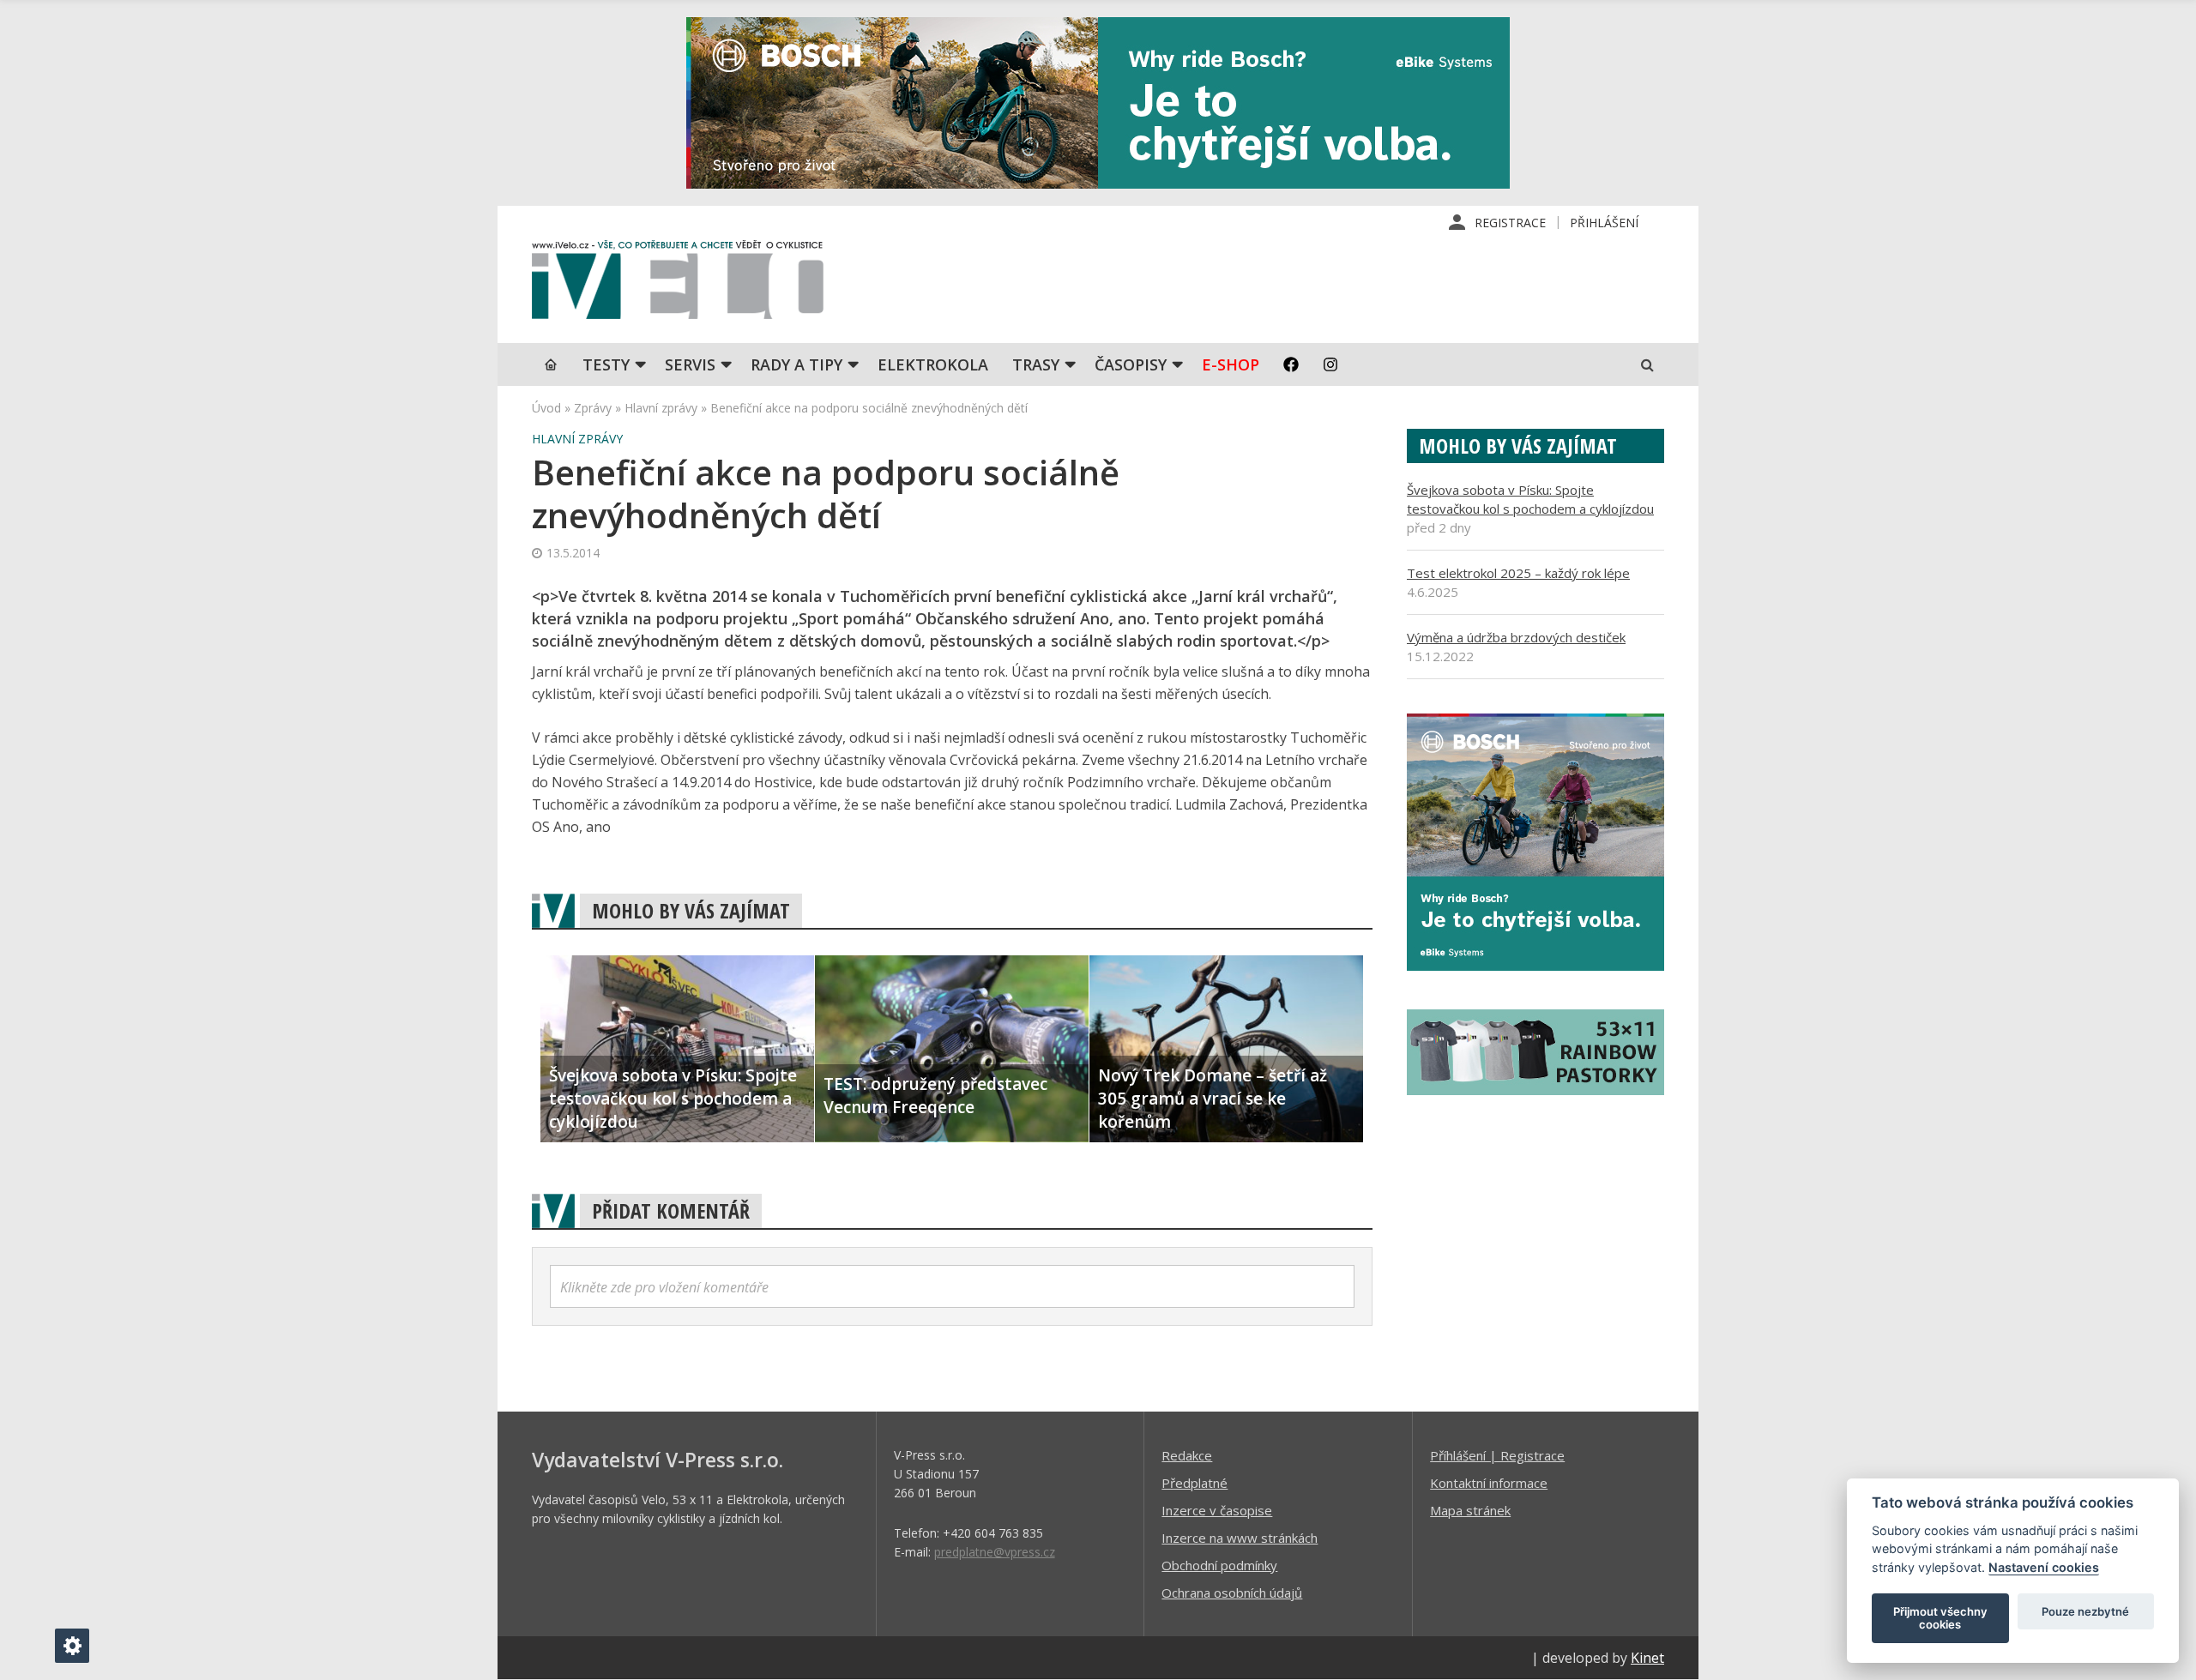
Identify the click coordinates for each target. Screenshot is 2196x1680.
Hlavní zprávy (661, 408)
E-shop (1231, 364)
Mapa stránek (1470, 1510)
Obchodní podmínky (1219, 1565)
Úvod (546, 408)
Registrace (1510, 223)
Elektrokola (933, 364)
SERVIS (690, 364)
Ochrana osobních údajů (1232, 1593)
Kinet (1647, 1658)
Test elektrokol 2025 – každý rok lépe (1518, 573)
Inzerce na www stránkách (1240, 1538)
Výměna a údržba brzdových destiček (1516, 637)
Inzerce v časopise (1217, 1510)
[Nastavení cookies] (72, 1646)
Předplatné (1195, 1483)
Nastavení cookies (2044, 1567)
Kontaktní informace (1489, 1483)
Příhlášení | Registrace (1497, 1455)
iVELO (678, 284)
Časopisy (1131, 364)
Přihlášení (1604, 223)
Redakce (1187, 1455)
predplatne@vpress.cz (995, 1552)
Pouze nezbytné (2085, 1611)
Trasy (1036, 364)
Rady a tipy (796, 364)
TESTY (606, 364)
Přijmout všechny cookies (1940, 1618)
